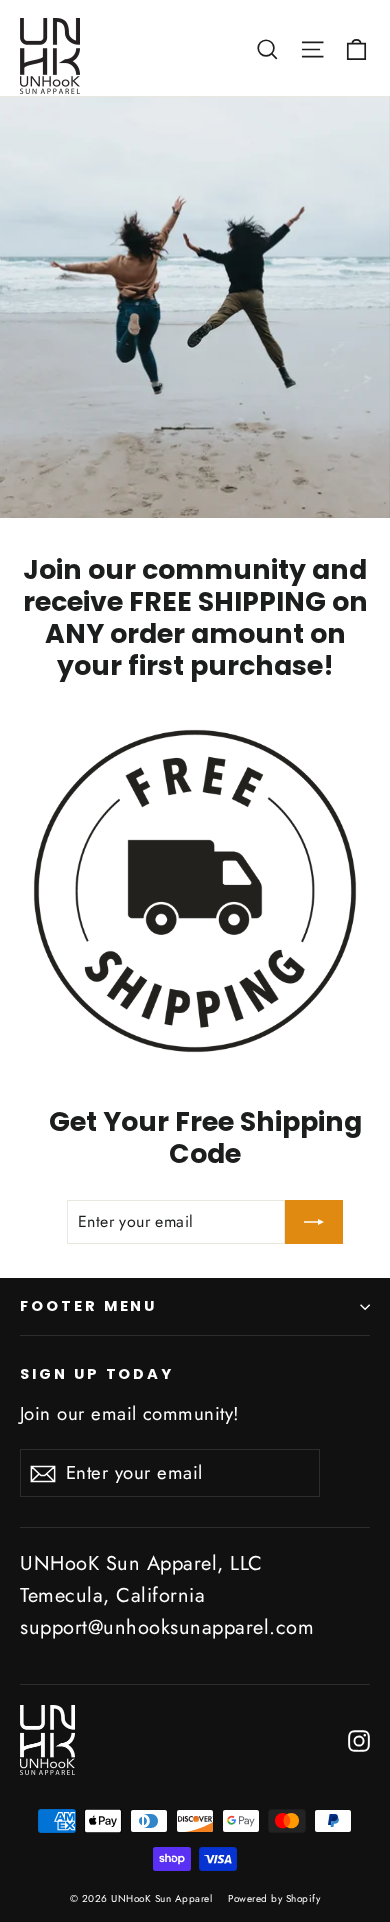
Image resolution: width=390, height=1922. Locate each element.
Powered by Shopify (274, 1898)
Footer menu (88, 1306)
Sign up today (97, 1374)
